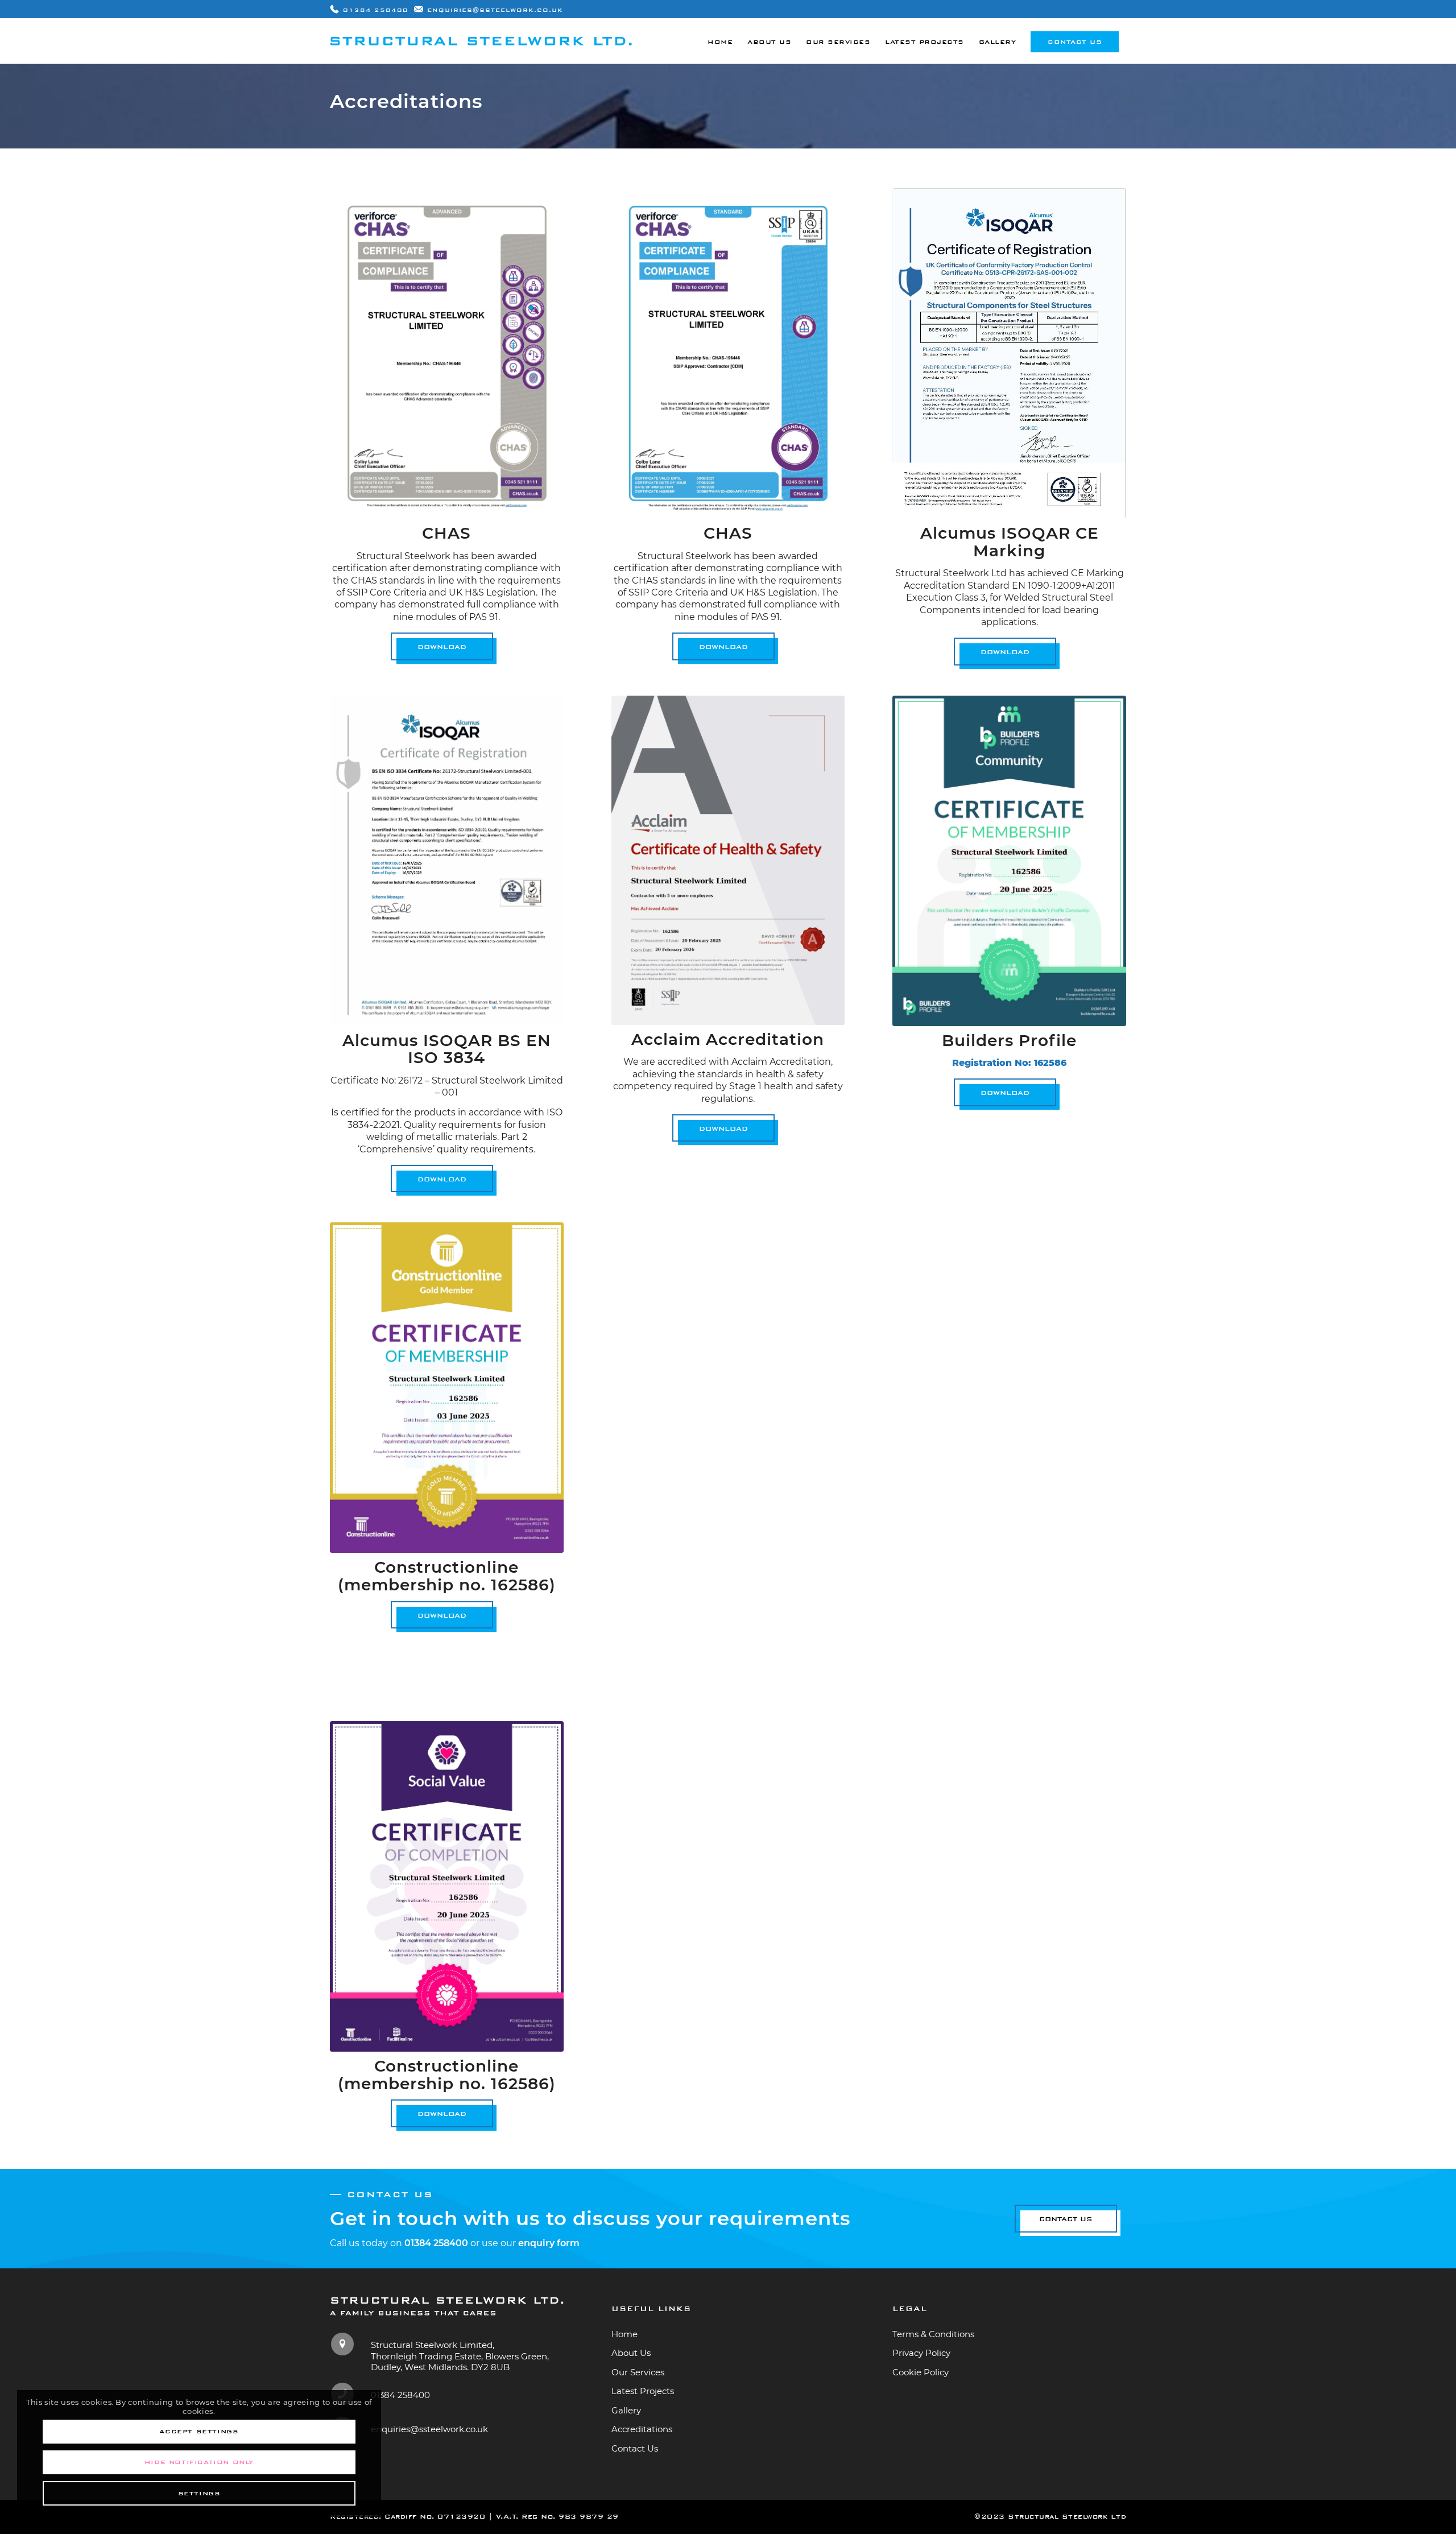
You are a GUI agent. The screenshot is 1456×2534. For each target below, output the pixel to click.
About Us (631, 2353)
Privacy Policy (921, 2353)
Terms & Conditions (933, 2334)
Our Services (638, 2372)
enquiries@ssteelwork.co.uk (495, 10)
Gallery (626, 2410)
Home (624, 2334)
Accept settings (199, 2431)
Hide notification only (199, 2462)
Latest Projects (643, 2391)
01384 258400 (376, 10)
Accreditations (642, 2429)
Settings (199, 2493)
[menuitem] (720, 41)
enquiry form (549, 2243)
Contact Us (635, 2448)
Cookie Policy (921, 2372)
